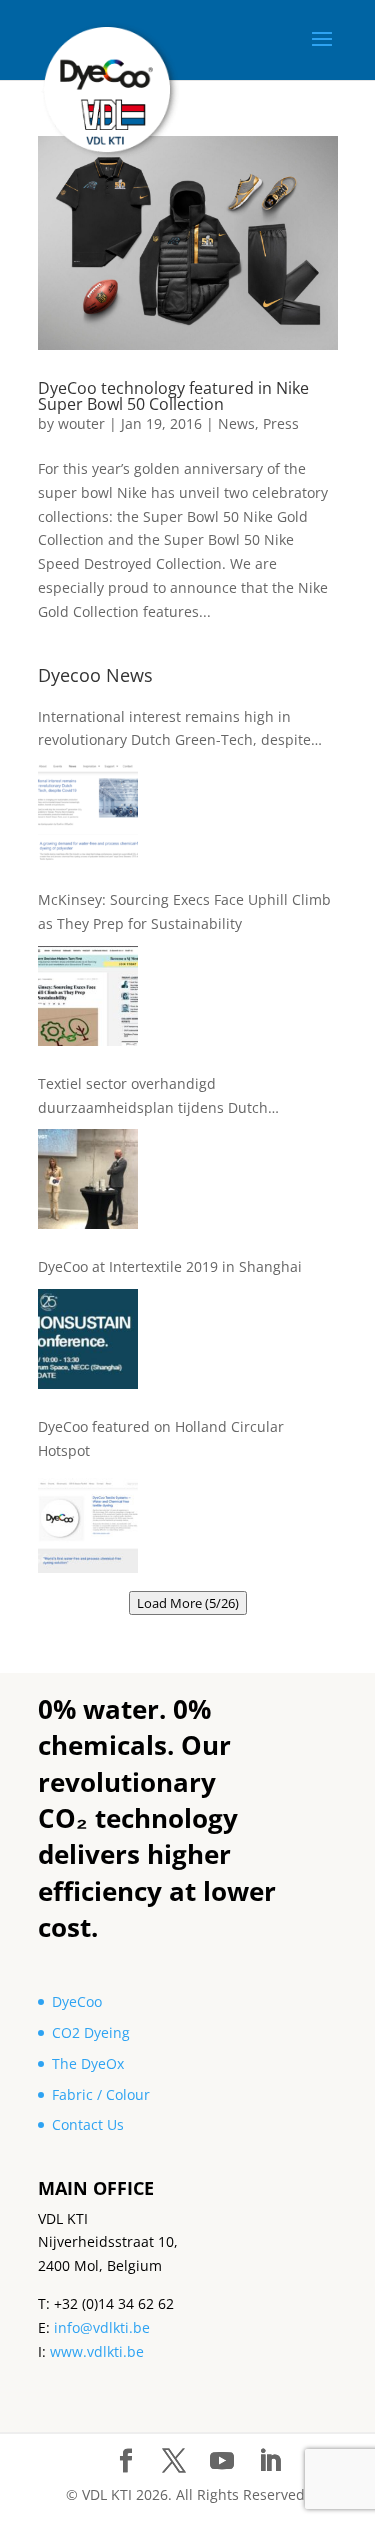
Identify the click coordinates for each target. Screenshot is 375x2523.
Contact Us (88, 2124)
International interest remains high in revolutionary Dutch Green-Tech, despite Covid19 (174, 730)
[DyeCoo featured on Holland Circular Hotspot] (88, 1523)
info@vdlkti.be (102, 2327)
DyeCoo (77, 2001)
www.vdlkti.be (97, 2351)
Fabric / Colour (101, 2094)
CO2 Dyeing (91, 2032)
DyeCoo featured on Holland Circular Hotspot (161, 1438)
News (236, 423)
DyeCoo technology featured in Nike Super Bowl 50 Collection (173, 396)
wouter (81, 423)
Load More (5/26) (188, 1603)
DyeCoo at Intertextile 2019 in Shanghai (170, 1266)
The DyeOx (88, 2063)
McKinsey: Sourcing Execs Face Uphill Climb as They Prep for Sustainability (184, 911)
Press (281, 423)
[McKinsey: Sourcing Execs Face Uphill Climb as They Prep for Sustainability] (88, 996)
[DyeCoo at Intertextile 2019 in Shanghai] (88, 1339)
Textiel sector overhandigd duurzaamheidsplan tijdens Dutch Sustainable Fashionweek (153, 1097)
